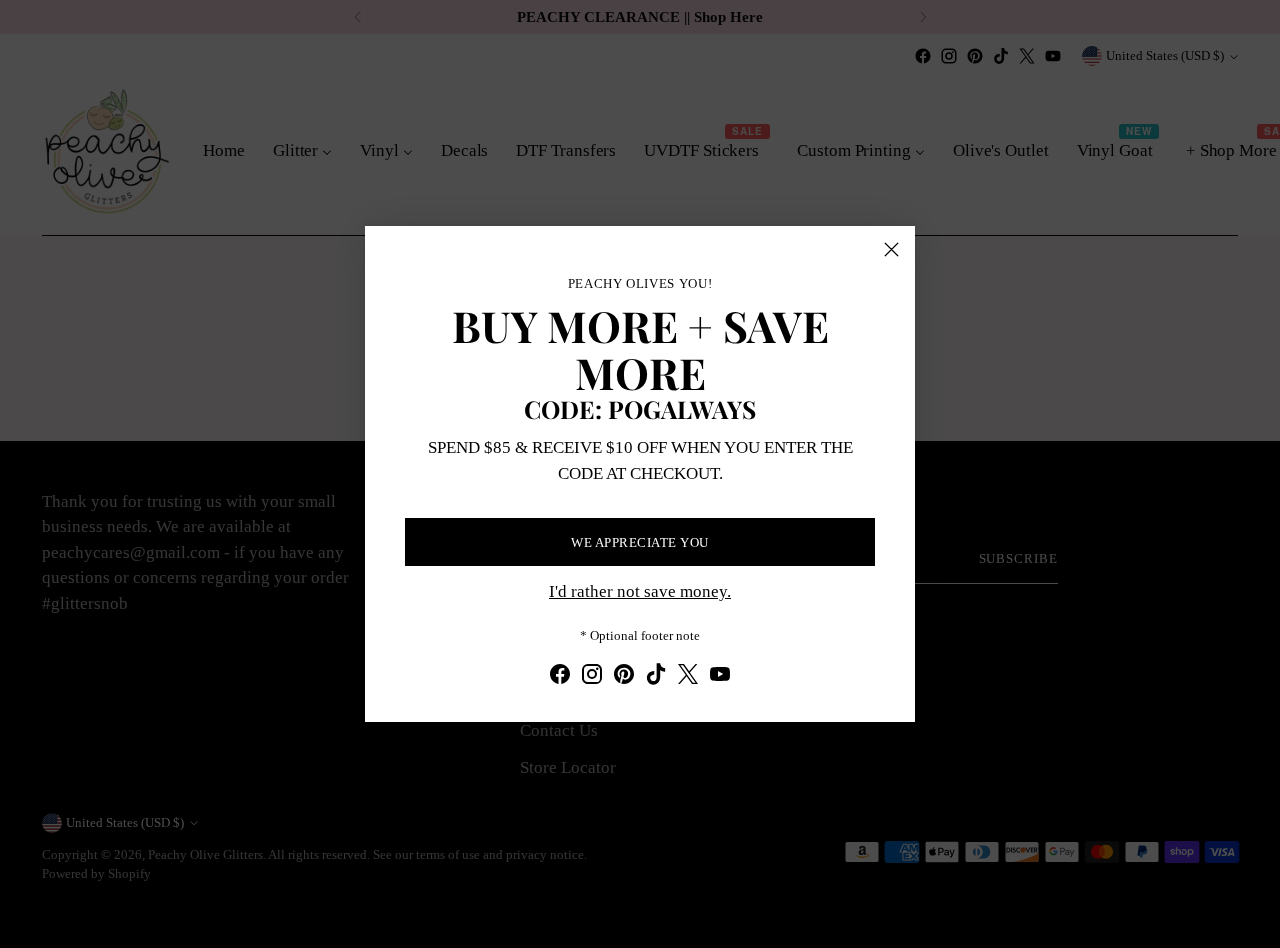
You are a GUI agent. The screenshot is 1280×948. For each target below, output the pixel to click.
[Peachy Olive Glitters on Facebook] (560, 678)
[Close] (891, 249)
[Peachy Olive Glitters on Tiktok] (656, 678)
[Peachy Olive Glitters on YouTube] (720, 678)
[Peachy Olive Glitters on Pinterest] (624, 678)
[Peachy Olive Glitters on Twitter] (688, 678)
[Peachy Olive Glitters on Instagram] (592, 678)
